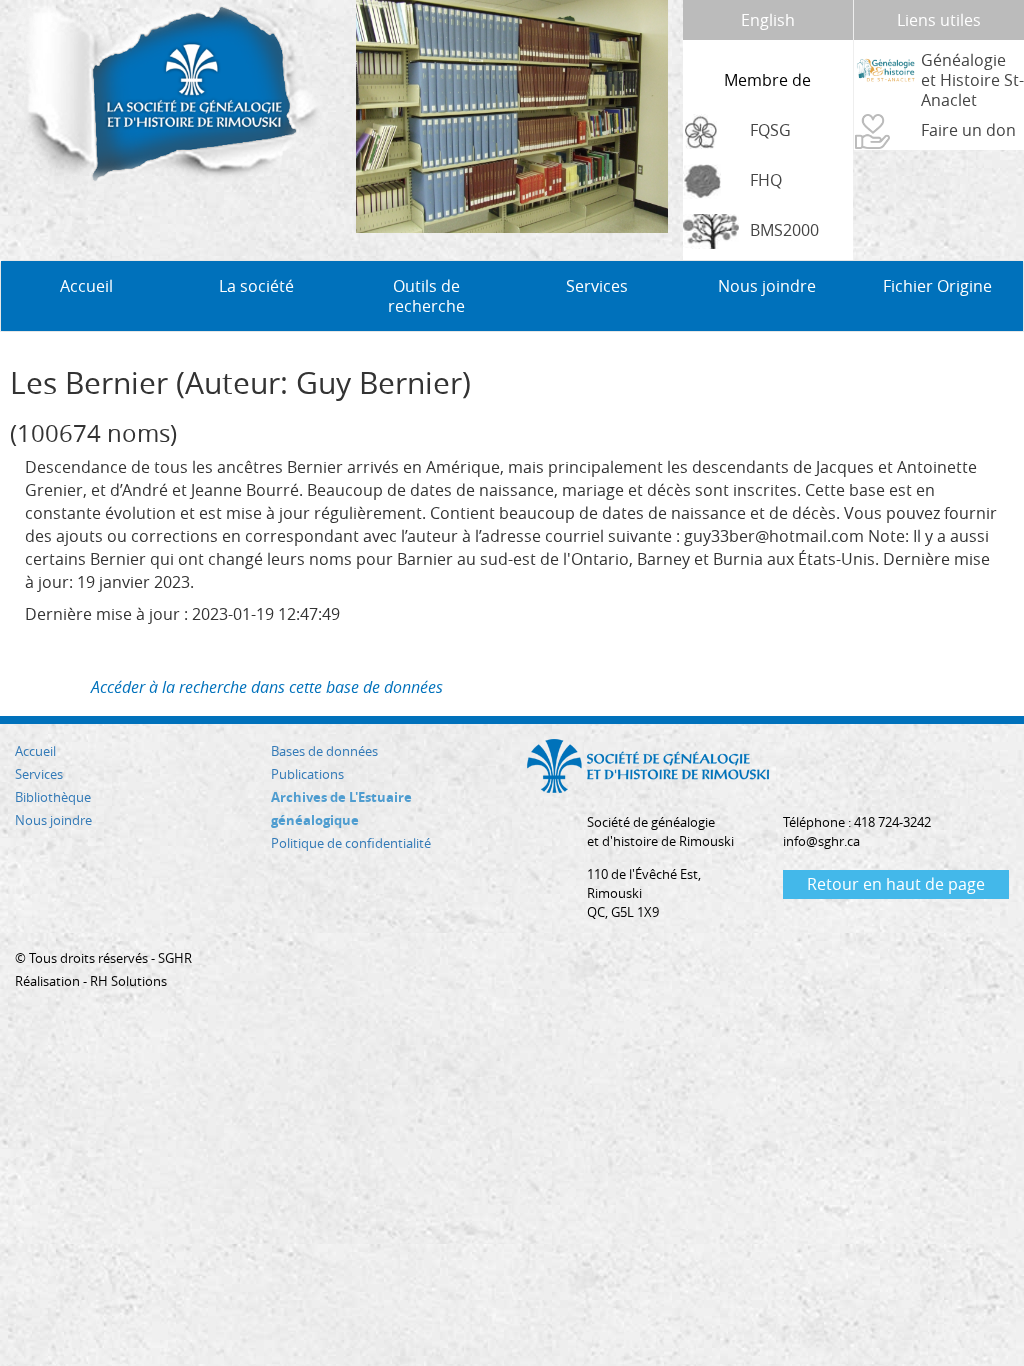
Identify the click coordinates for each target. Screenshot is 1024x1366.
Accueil (86, 286)
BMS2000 (784, 230)
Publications (307, 774)
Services (39, 774)
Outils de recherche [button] (426, 296)
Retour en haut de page (896, 884)
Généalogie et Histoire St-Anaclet (972, 80)
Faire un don (968, 130)
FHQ (766, 180)
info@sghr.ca (821, 841)
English (768, 20)
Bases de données (324, 751)
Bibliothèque (53, 797)
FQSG (770, 130)
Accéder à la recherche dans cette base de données (267, 687)
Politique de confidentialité (351, 843)
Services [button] (597, 286)
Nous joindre (767, 286)
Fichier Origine (937, 286)
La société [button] (256, 286)
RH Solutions (128, 981)
